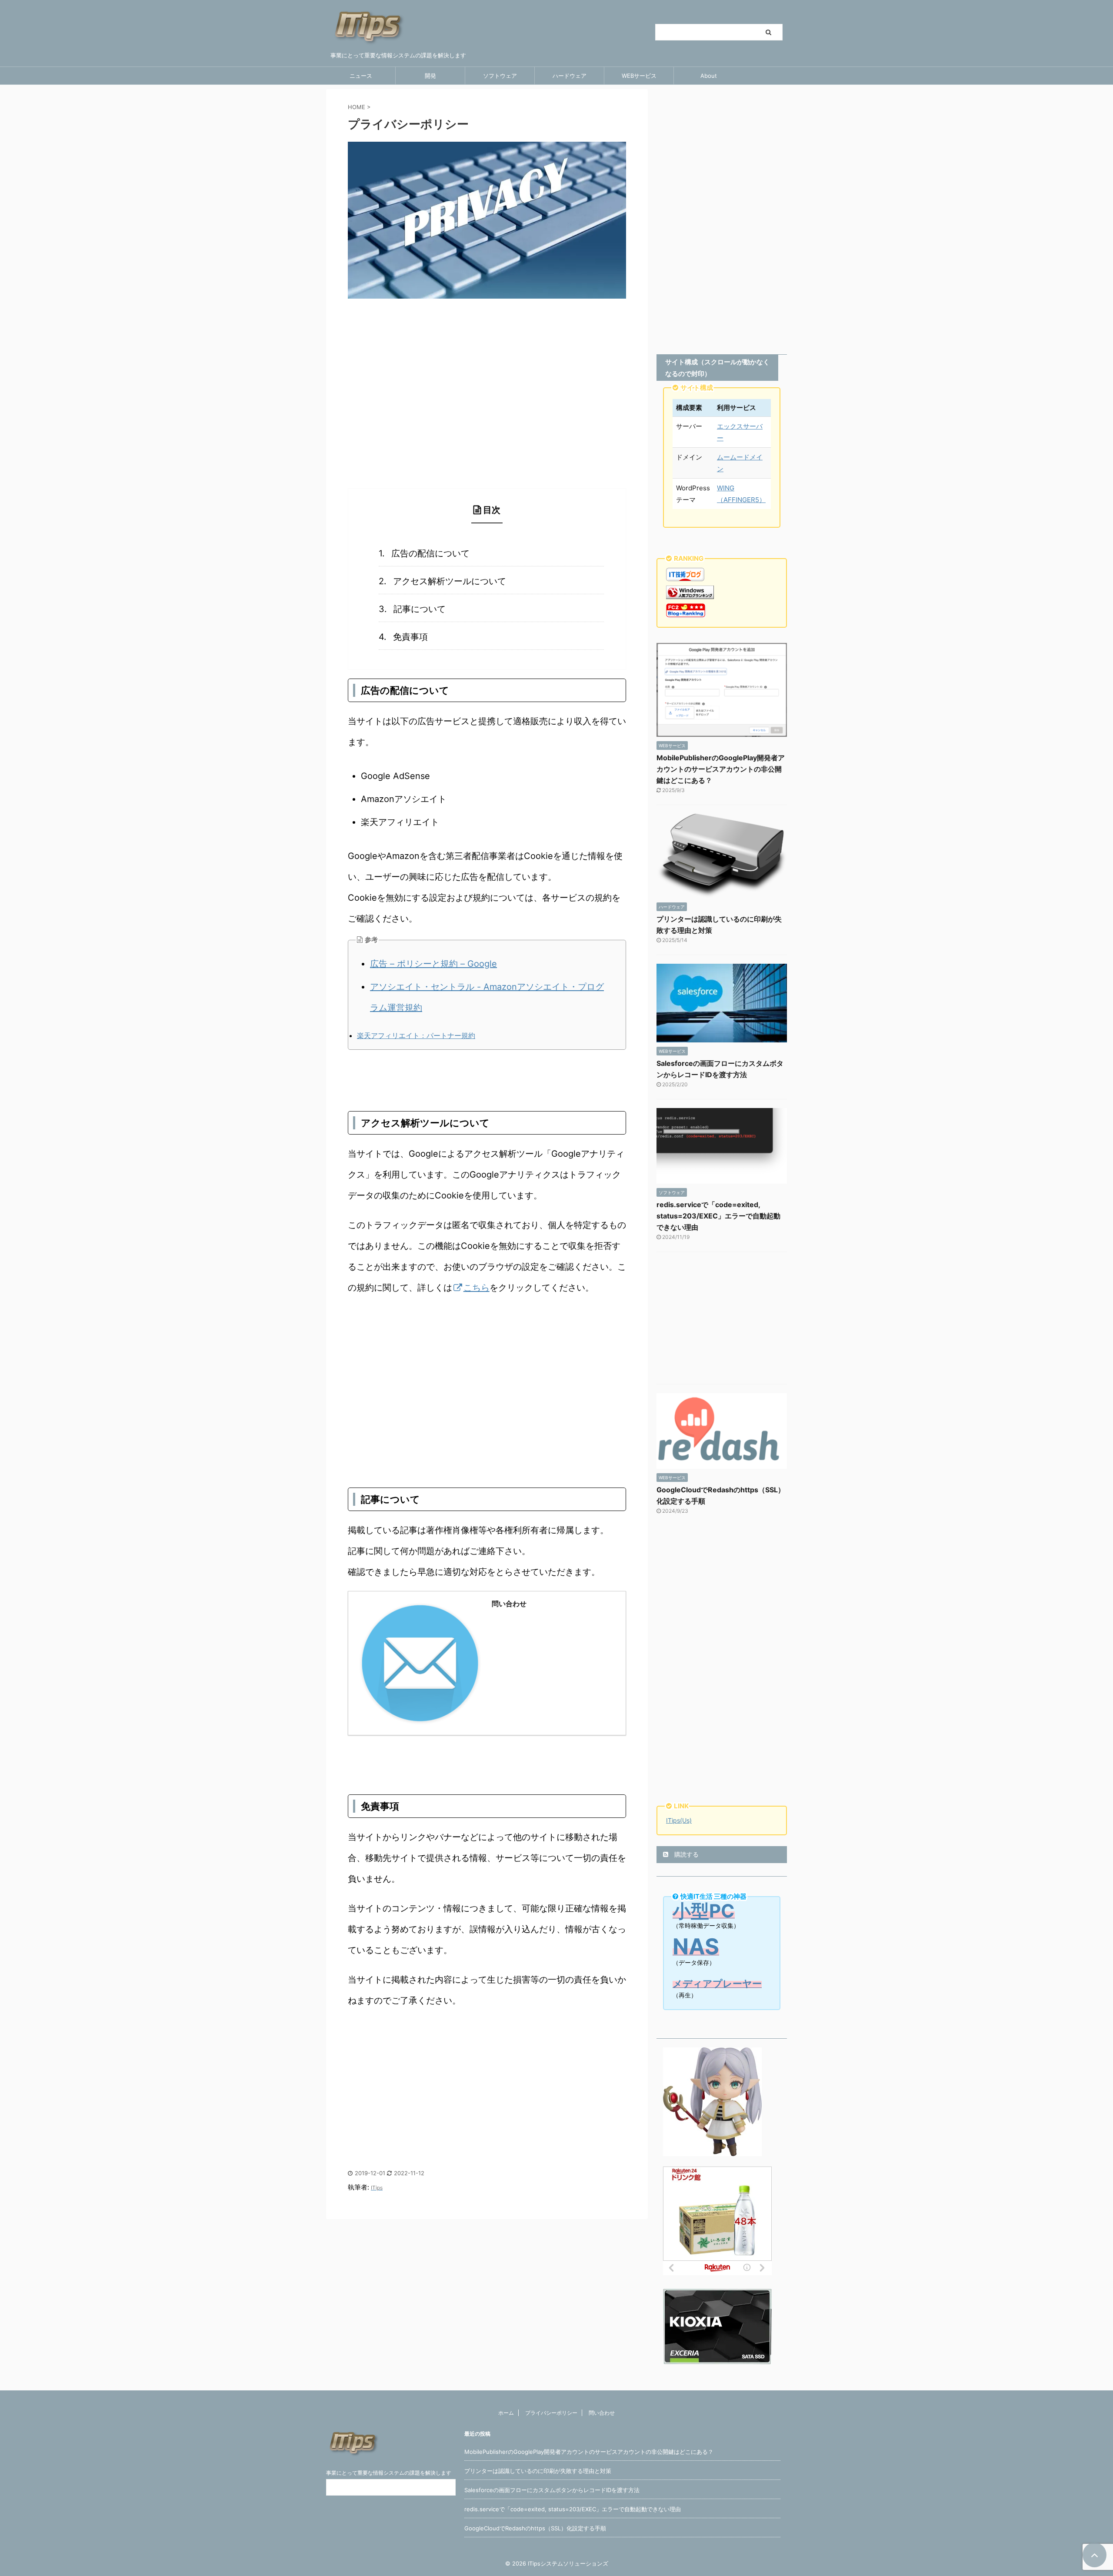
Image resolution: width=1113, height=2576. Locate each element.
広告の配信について (430, 553)
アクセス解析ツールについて (450, 581)
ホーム (506, 2413)
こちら (477, 1288)
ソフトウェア (500, 76)
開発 (430, 76)
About (709, 76)
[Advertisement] (487, 419)
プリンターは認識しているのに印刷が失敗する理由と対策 (538, 2471)
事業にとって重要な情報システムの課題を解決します (389, 2473)
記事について (420, 609)
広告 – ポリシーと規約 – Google (433, 964)
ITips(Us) (679, 1820)
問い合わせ (602, 2413)
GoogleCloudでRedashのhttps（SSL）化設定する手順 (535, 2528)
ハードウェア (570, 76)
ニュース (361, 76)
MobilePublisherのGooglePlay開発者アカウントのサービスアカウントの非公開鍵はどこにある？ (721, 769)
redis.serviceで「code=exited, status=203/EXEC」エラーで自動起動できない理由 (718, 1216)
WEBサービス (639, 76)
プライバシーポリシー (551, 2413)
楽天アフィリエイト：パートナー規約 (416, 1035)
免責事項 (410, 637)
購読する (686, 1854)
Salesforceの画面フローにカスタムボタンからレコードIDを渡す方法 (552, 2490)
